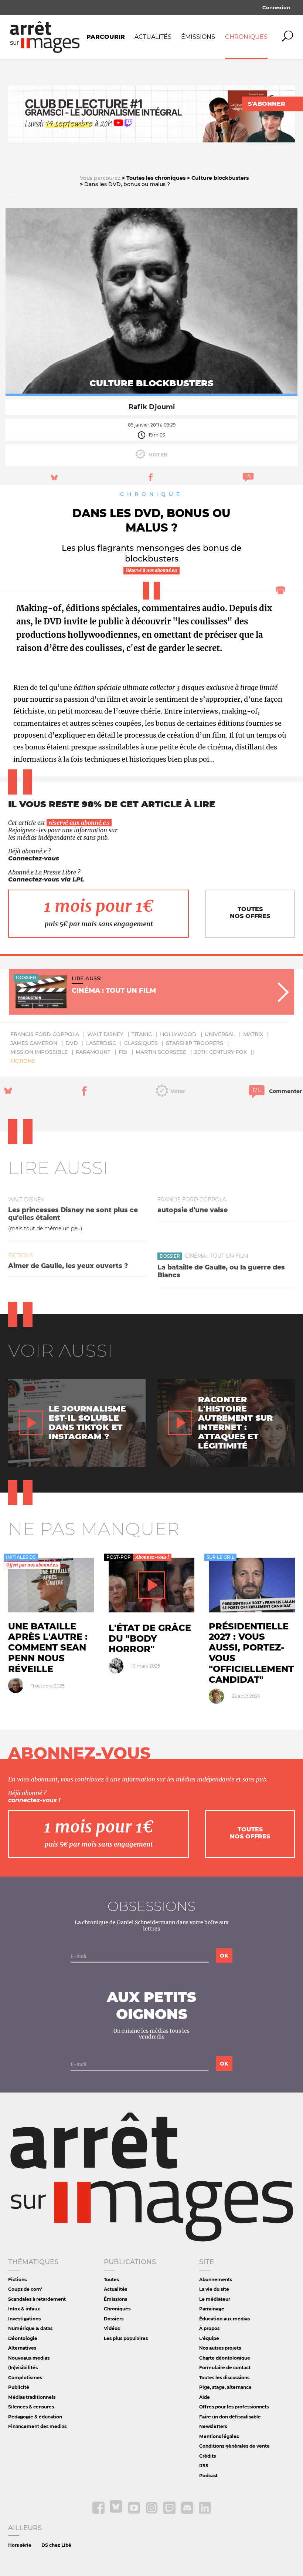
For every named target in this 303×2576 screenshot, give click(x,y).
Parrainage (212, 2309)
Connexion (276, 7)
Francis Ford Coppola (45, 1034)
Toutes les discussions (224, 2378)
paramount (93, 1052)
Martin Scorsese (161, 1052)
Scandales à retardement (37, 2299)
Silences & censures (31, 2407)
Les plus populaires (126, 2338)
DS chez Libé (56, 2545)
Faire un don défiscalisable (230, 2417)
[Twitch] (170, 2512)
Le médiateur (215, 2299)
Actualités (153, 37)
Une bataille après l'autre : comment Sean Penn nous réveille (48, 1648)
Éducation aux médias (224, 2319)
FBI (123, 1052)
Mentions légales (219, 2436)
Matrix (253, 1034)
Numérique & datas (30, 2328)
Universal (220, 1034)
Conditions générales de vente (234, 2446)
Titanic (142, 1034)
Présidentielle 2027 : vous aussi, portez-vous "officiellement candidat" (251, 1653)
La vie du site (214, 2289)
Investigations (24, 2319)
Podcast (208, 2476)
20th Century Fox (221, 1052)
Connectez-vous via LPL (46, 879)
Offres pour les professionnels (234, 2407)
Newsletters (213, 2426)
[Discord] (188, 2512)
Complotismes (25, 2378)
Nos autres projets (220, 2348)
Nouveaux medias (29, 2358)
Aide (205, 2397)
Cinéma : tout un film (216, 1256)
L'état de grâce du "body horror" (150, 1638)
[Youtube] (135, 2512)
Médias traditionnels (32, 2397)
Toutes (111, 2280)
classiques (141, 1043)
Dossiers (114, 2319)
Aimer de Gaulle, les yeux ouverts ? (68, 1266)
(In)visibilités (23, 2368)
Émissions (198, 37)
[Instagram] (152, 2512)
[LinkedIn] (205, 2512)
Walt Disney (105, 1034)
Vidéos (112, 2328)
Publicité (19, 2387)
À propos (209, 2328)
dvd (72, 1043)
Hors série (20, 2545)
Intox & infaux (24, 2309)
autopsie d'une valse (193, 1210)
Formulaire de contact (225, 2368)
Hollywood (178, 1034)
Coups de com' (25, 2289)
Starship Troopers (195, 1043)
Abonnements (216, 2280)
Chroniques (246, 37)
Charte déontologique (225, 2358)
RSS (204, 2466)
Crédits (207, 2456)
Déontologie (23, 2338)
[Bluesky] (117, 2512)
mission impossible (39, 1052)
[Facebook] (99, 2512)
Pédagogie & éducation (35, 2417)
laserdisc (101, 1043)
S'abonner (267, 104)
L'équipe (209, 2338)
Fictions (23, 1061)
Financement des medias (37, 2426)
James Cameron (34, 1043)
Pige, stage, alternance (225, 2387)
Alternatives (22, 2348)
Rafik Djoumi (152, 407)
